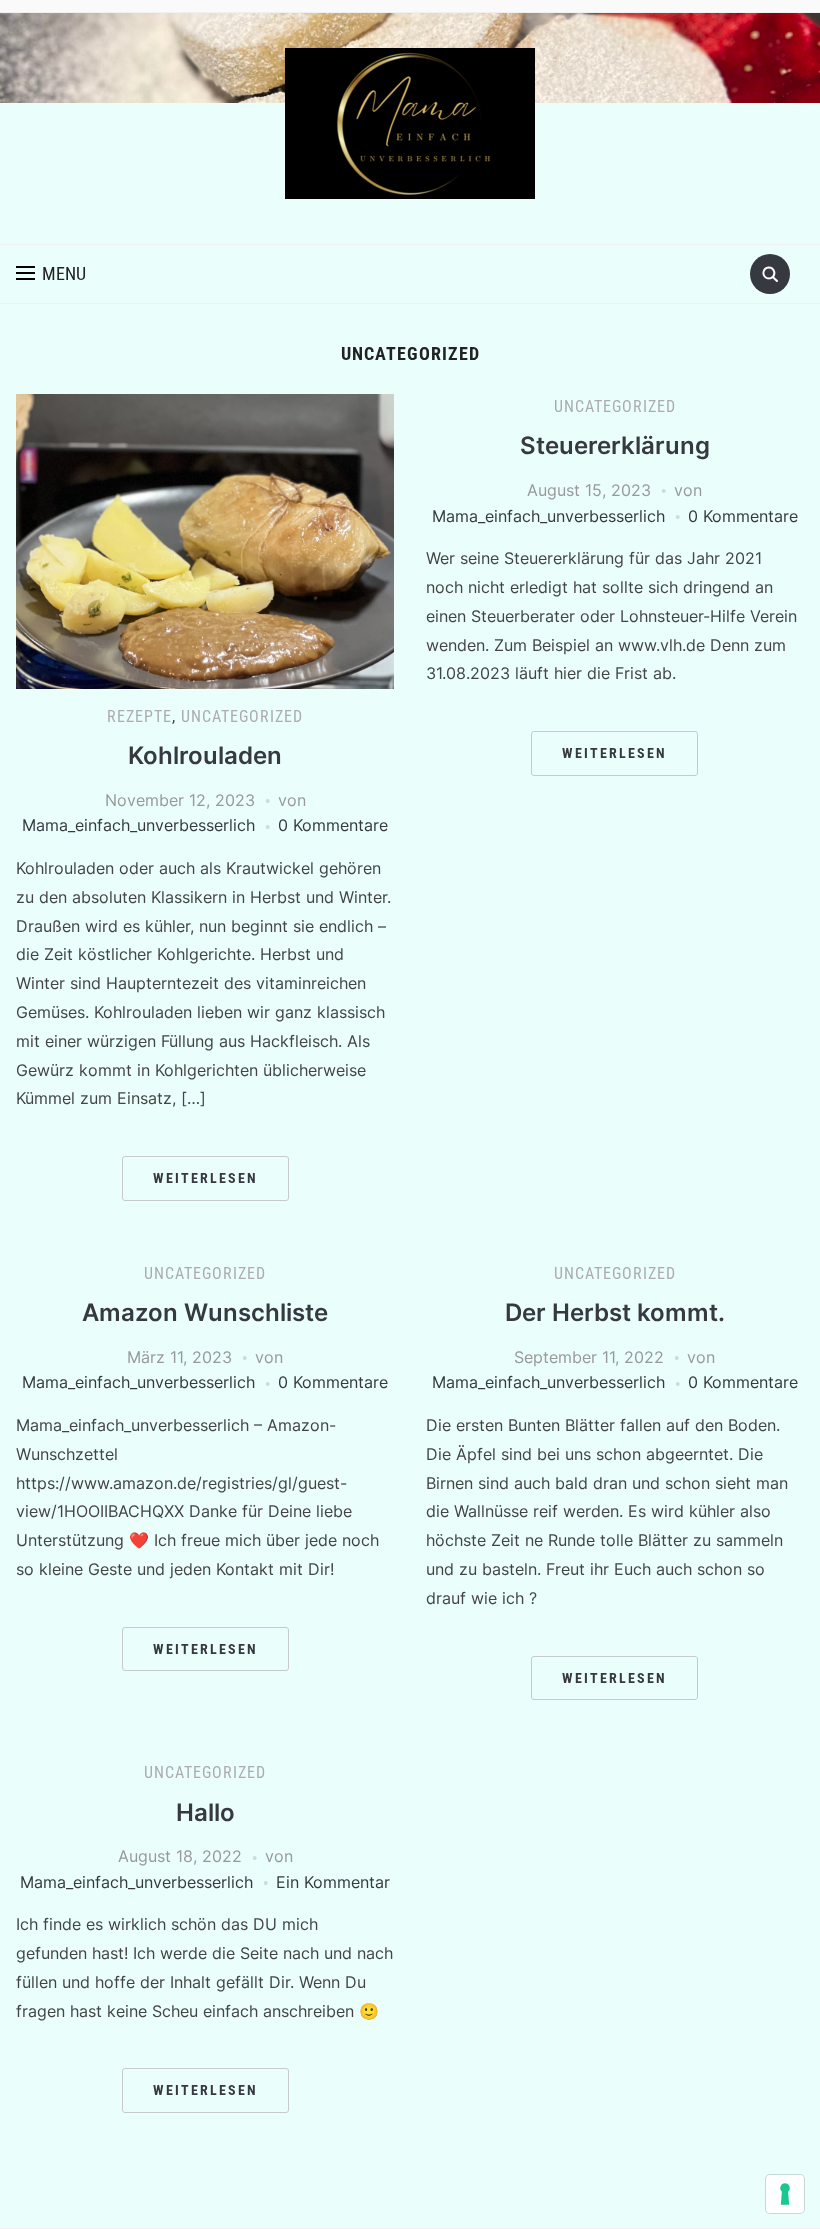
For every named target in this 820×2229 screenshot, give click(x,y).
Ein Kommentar (333, 1882)
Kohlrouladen (205, 755)
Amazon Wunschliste (205, 1312)
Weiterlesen (205, 1178)
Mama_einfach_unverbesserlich (138, 825)
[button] (51, 274)
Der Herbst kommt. (615, 1312)
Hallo (205, 1812)
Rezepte (139, 716)
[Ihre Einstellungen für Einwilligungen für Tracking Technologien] (785, 2194)
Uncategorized (242, 716)
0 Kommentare (333, 825)
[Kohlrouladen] (205, 540)
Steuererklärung (615, 445)
